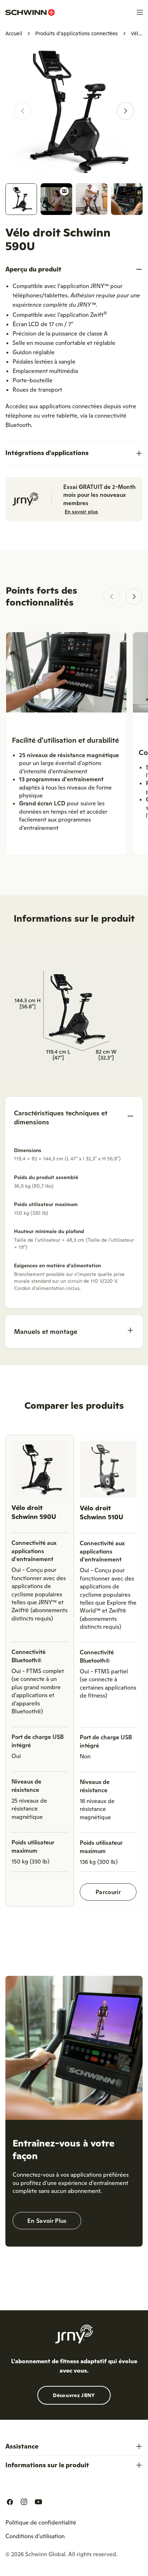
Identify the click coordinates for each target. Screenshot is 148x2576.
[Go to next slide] (134, 597)
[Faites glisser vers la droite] (125, 111)
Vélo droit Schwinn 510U (101, 1512)
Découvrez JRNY (74, 2395)
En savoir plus (81, 512)
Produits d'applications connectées (77, 33)
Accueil (14, 33)
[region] (74, 1674)
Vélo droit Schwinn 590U (34, 1512)
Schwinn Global (45, 2554)
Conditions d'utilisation (35, 2536)
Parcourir (108, 1892)
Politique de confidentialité (41, 2522)
